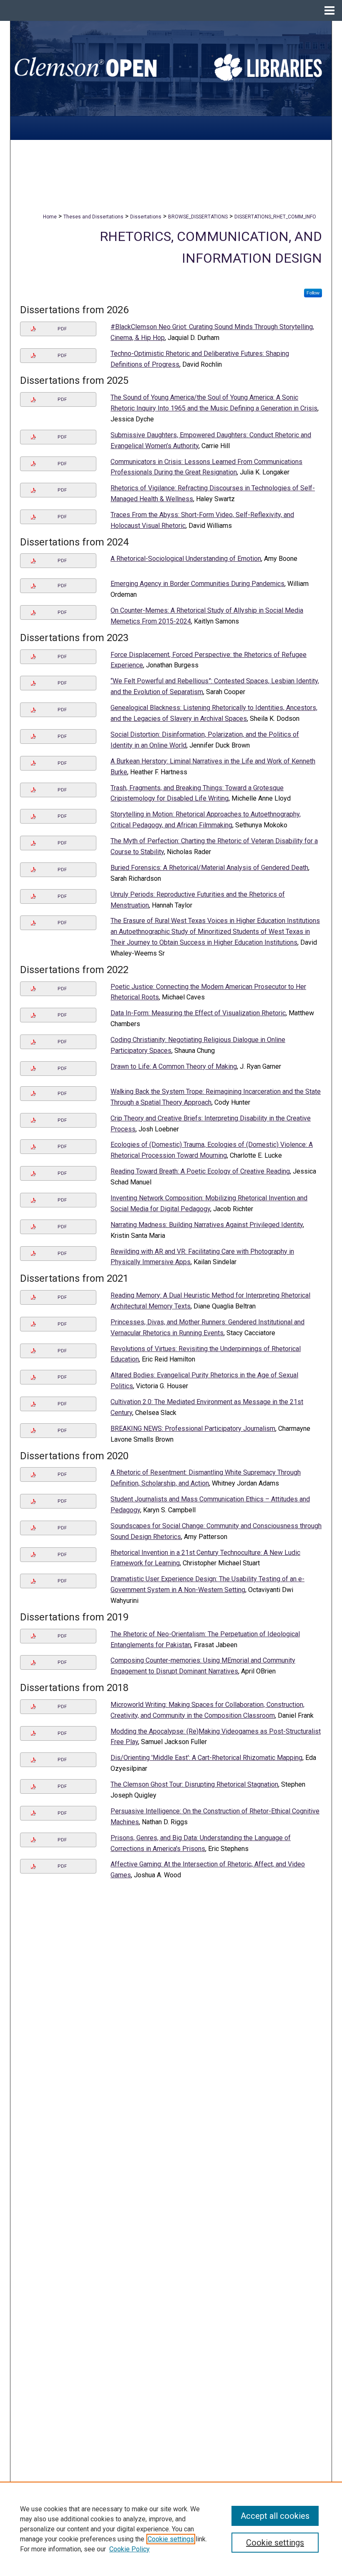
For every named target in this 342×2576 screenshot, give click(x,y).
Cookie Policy (130, 2549)
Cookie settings (171, 2539)
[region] (171, 2529)
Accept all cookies (275, 2516)
